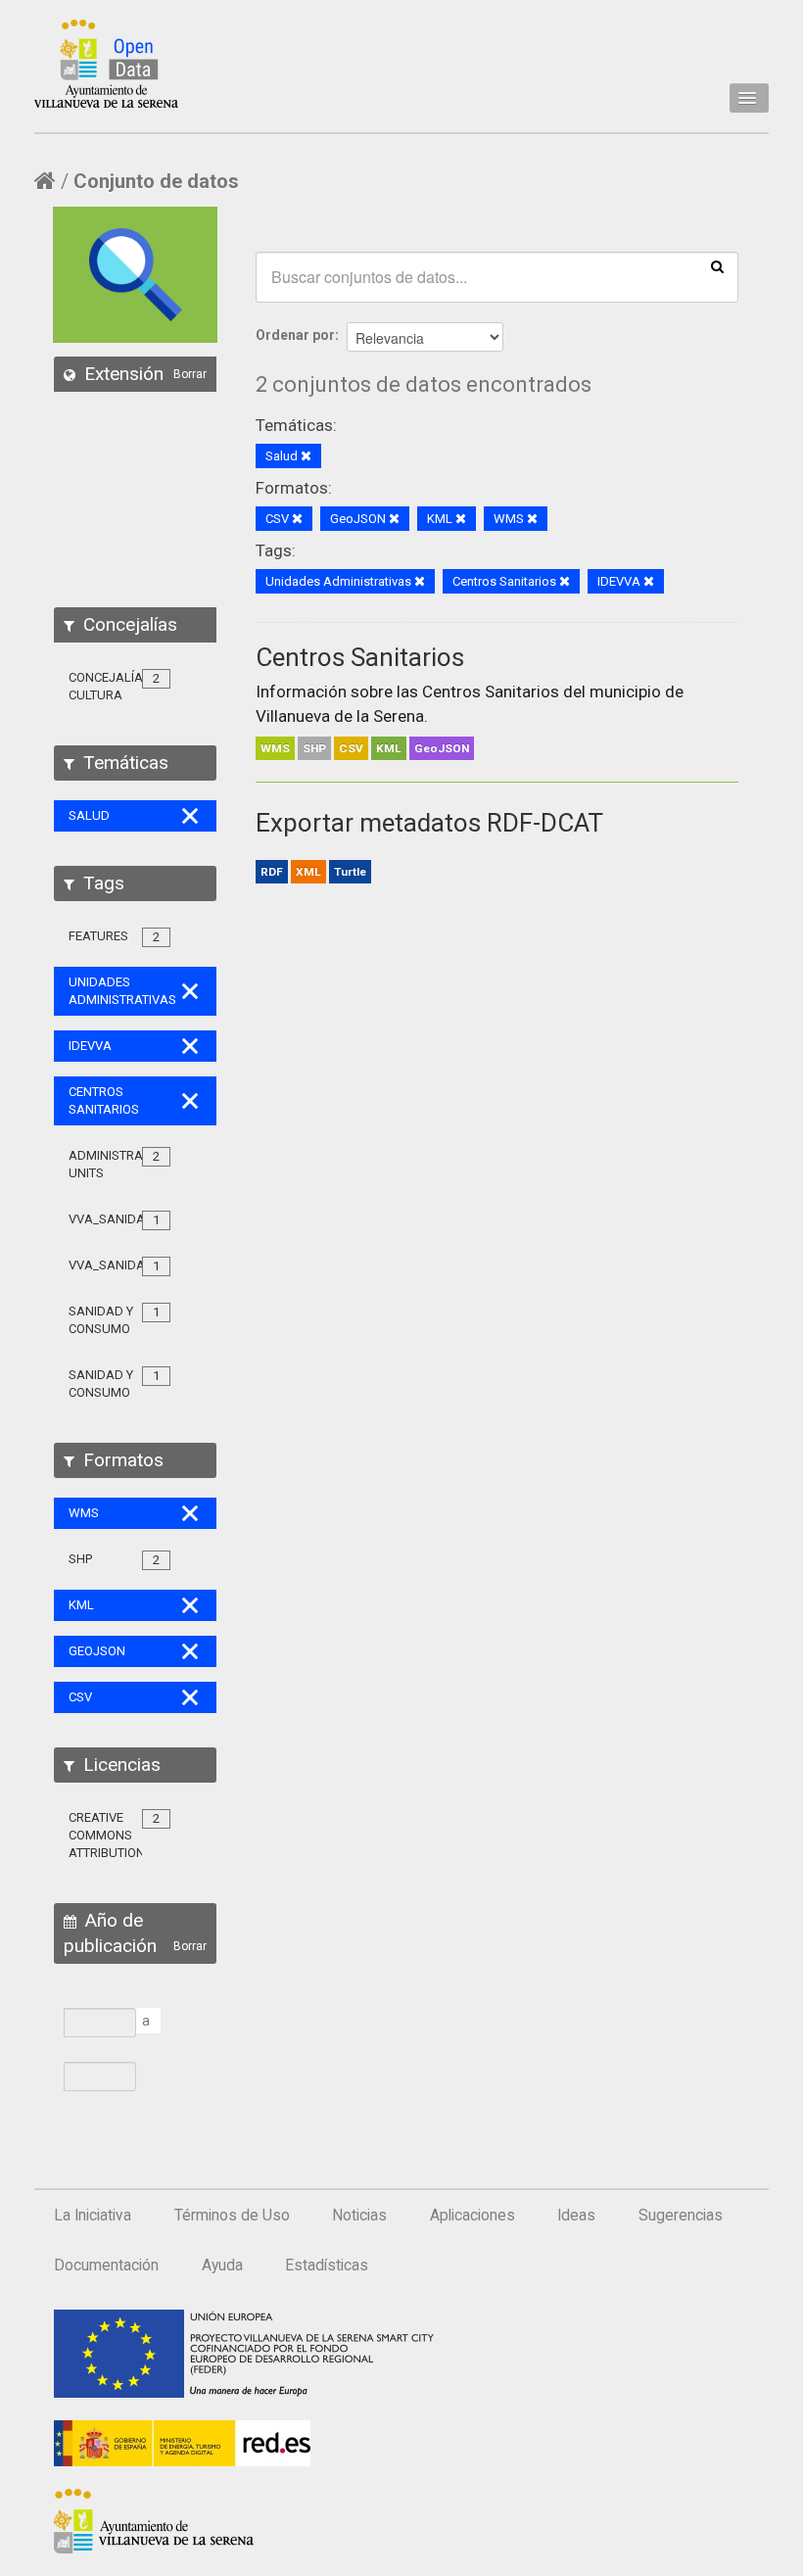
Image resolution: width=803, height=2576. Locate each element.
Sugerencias (681, 2216)
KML (389, 748)
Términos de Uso (232, 2216)
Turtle (350, 872)
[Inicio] (106, 64)
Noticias (359, 2216)
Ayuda (222, 2266)
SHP (314, 748)
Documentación (106, 2266)
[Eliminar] (306, 457)
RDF (272, 872)
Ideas (576, 2216)
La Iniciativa (93, 2216)
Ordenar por (295, 335)
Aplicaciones (472, 2216)
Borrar (190, 374)
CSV (351, 748)
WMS (275, 748)
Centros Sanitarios (360, 657)
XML (308, 872)
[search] (717, 265)
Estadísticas (327, 2266)
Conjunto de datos (156, 181)
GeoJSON (442, 748)
